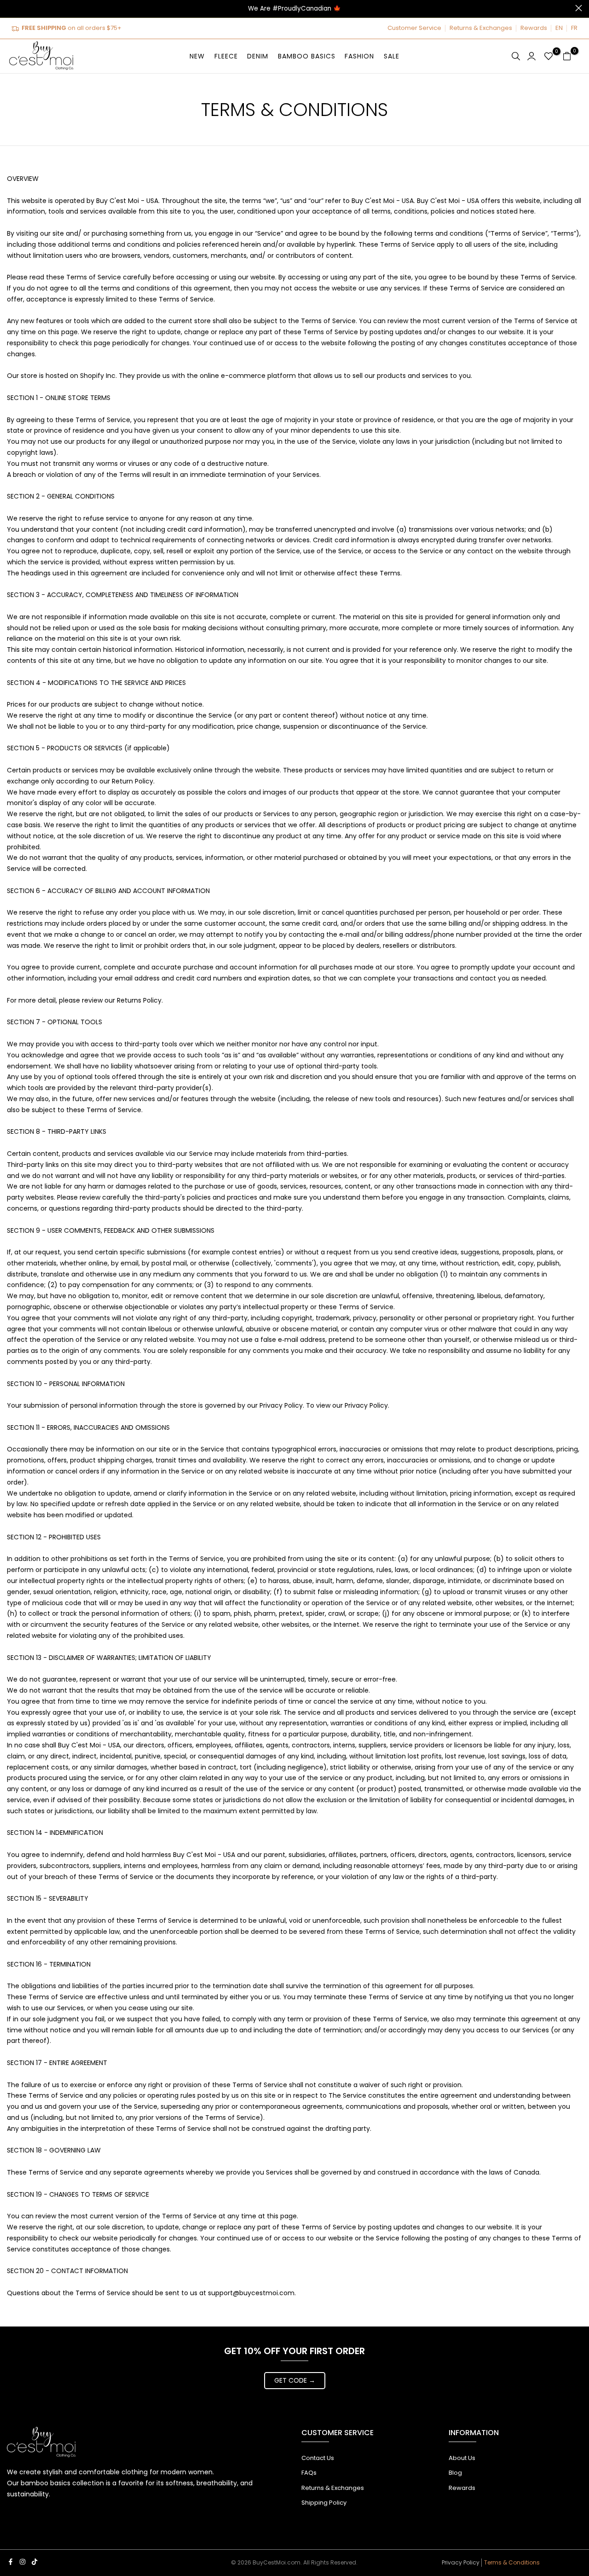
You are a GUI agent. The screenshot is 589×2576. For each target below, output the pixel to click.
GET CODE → (295, 2380)
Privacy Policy (461, 2562)
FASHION (359, 56)
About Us (462, 2458)
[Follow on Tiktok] (35, 2562)
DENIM (258, 56)
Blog (455, 2473)
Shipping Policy (324, 2503)
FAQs (309, 2473)
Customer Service (414, 28)
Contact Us (318, 2458)
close (10, 8)
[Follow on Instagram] (23, 2562)
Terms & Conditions (512, 2562)
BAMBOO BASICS (307, 56)
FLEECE (226, 56)
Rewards (534, 28)
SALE (392, 56)
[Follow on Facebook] (11, 2562)
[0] (549, 56)
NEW (197, 56)
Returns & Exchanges (481, 28)
